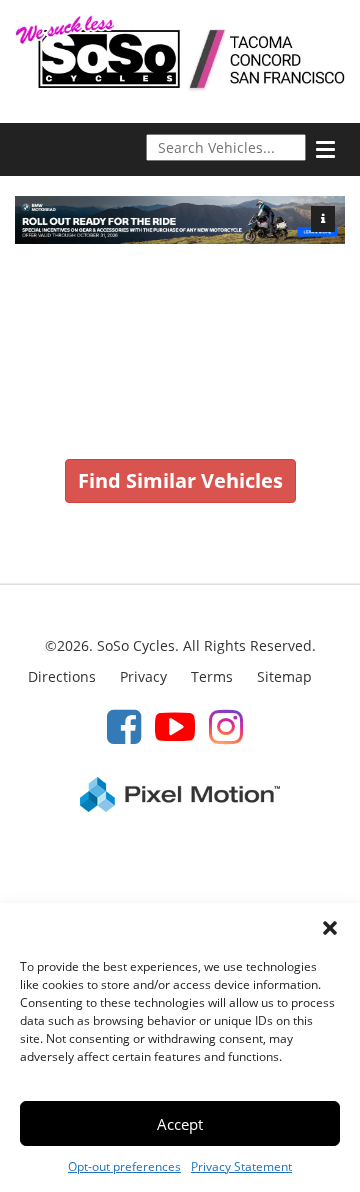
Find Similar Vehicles (180, 480)
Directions (62, 676)
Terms (212, 676)
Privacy (143, 676)
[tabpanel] (180, 220)
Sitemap (284, 676)
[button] (330, 928)
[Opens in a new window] (124, 725)
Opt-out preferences (124, 1166)
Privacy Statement (241, 1166)
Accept (180, 1124)
